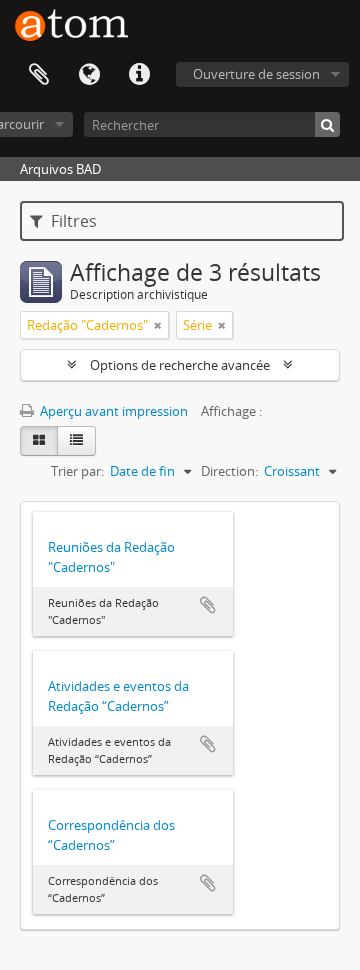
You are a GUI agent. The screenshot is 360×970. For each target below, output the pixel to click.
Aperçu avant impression (112, 411)
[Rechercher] (327, 124)
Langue (89, 75)
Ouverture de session (256, 74)
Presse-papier (39, 75)
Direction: (229, 471)
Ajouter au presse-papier (208, 605)
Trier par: (77, 471)
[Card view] (39, 441)
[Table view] (76, 441)
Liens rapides (139, 75)
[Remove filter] (158, 325)
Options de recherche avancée (180, 365)
